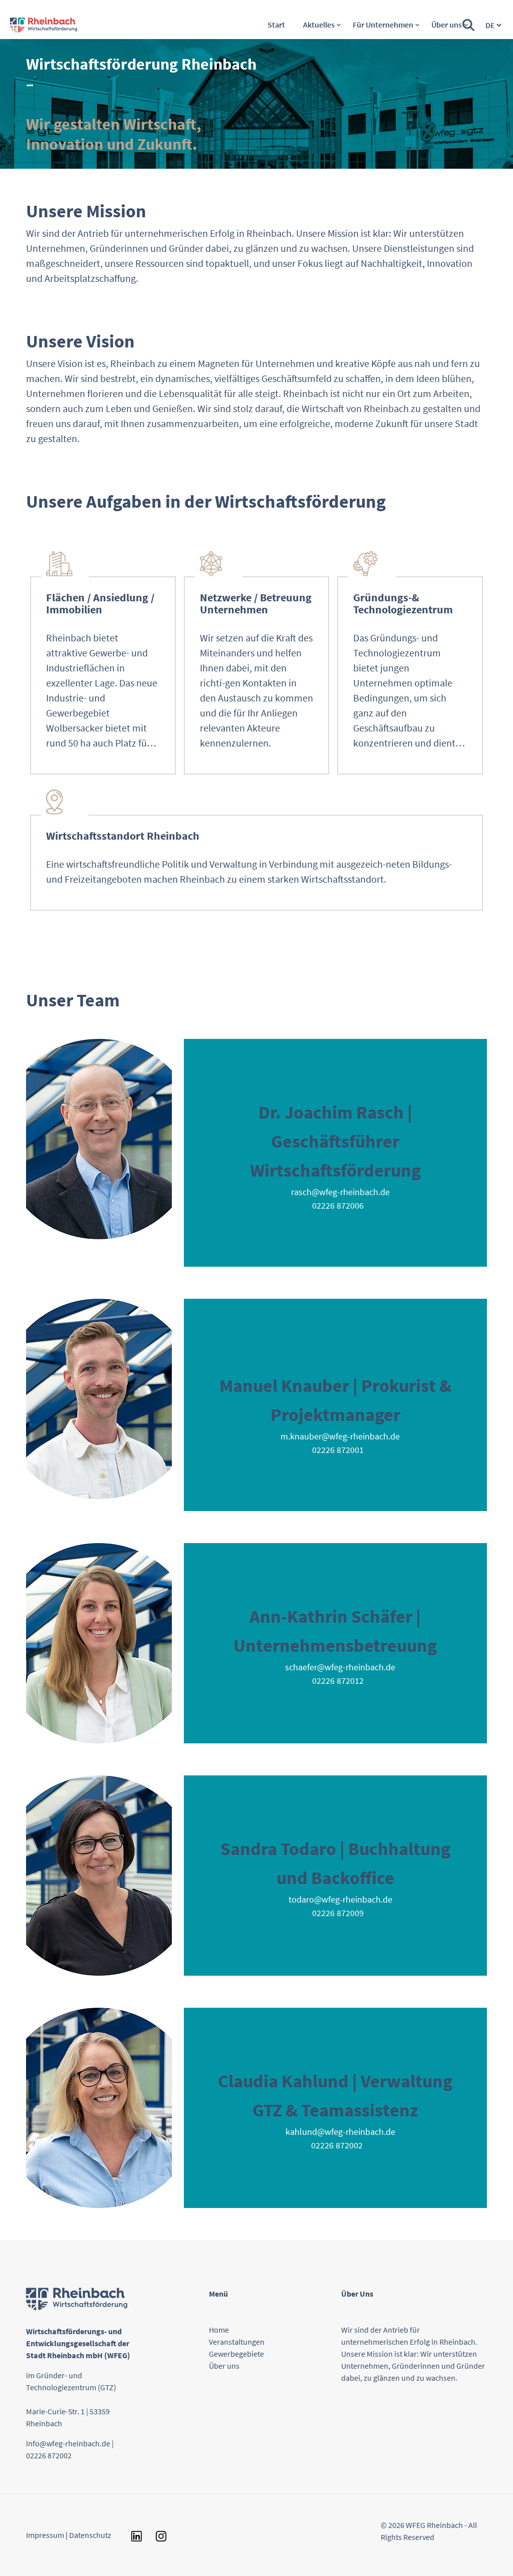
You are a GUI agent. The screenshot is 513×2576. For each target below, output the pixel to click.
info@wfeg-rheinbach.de (68, 2443)
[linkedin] (131, 2535)
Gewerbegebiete (236, 2354)
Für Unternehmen (383, 25)
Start (276, 25)
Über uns (447, 25)
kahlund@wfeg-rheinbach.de (340, 2132)
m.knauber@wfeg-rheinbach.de (340, 1436)
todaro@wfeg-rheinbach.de (340, 1899)
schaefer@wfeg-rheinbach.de (340, 1667)
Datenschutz (90, 2535)
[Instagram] (155, 2535)
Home (219, 2330)
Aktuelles (319, 25)
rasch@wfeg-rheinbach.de (340, 1192)
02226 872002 (49, 2455)
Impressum (46, 2535)
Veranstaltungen (237, 2342)
